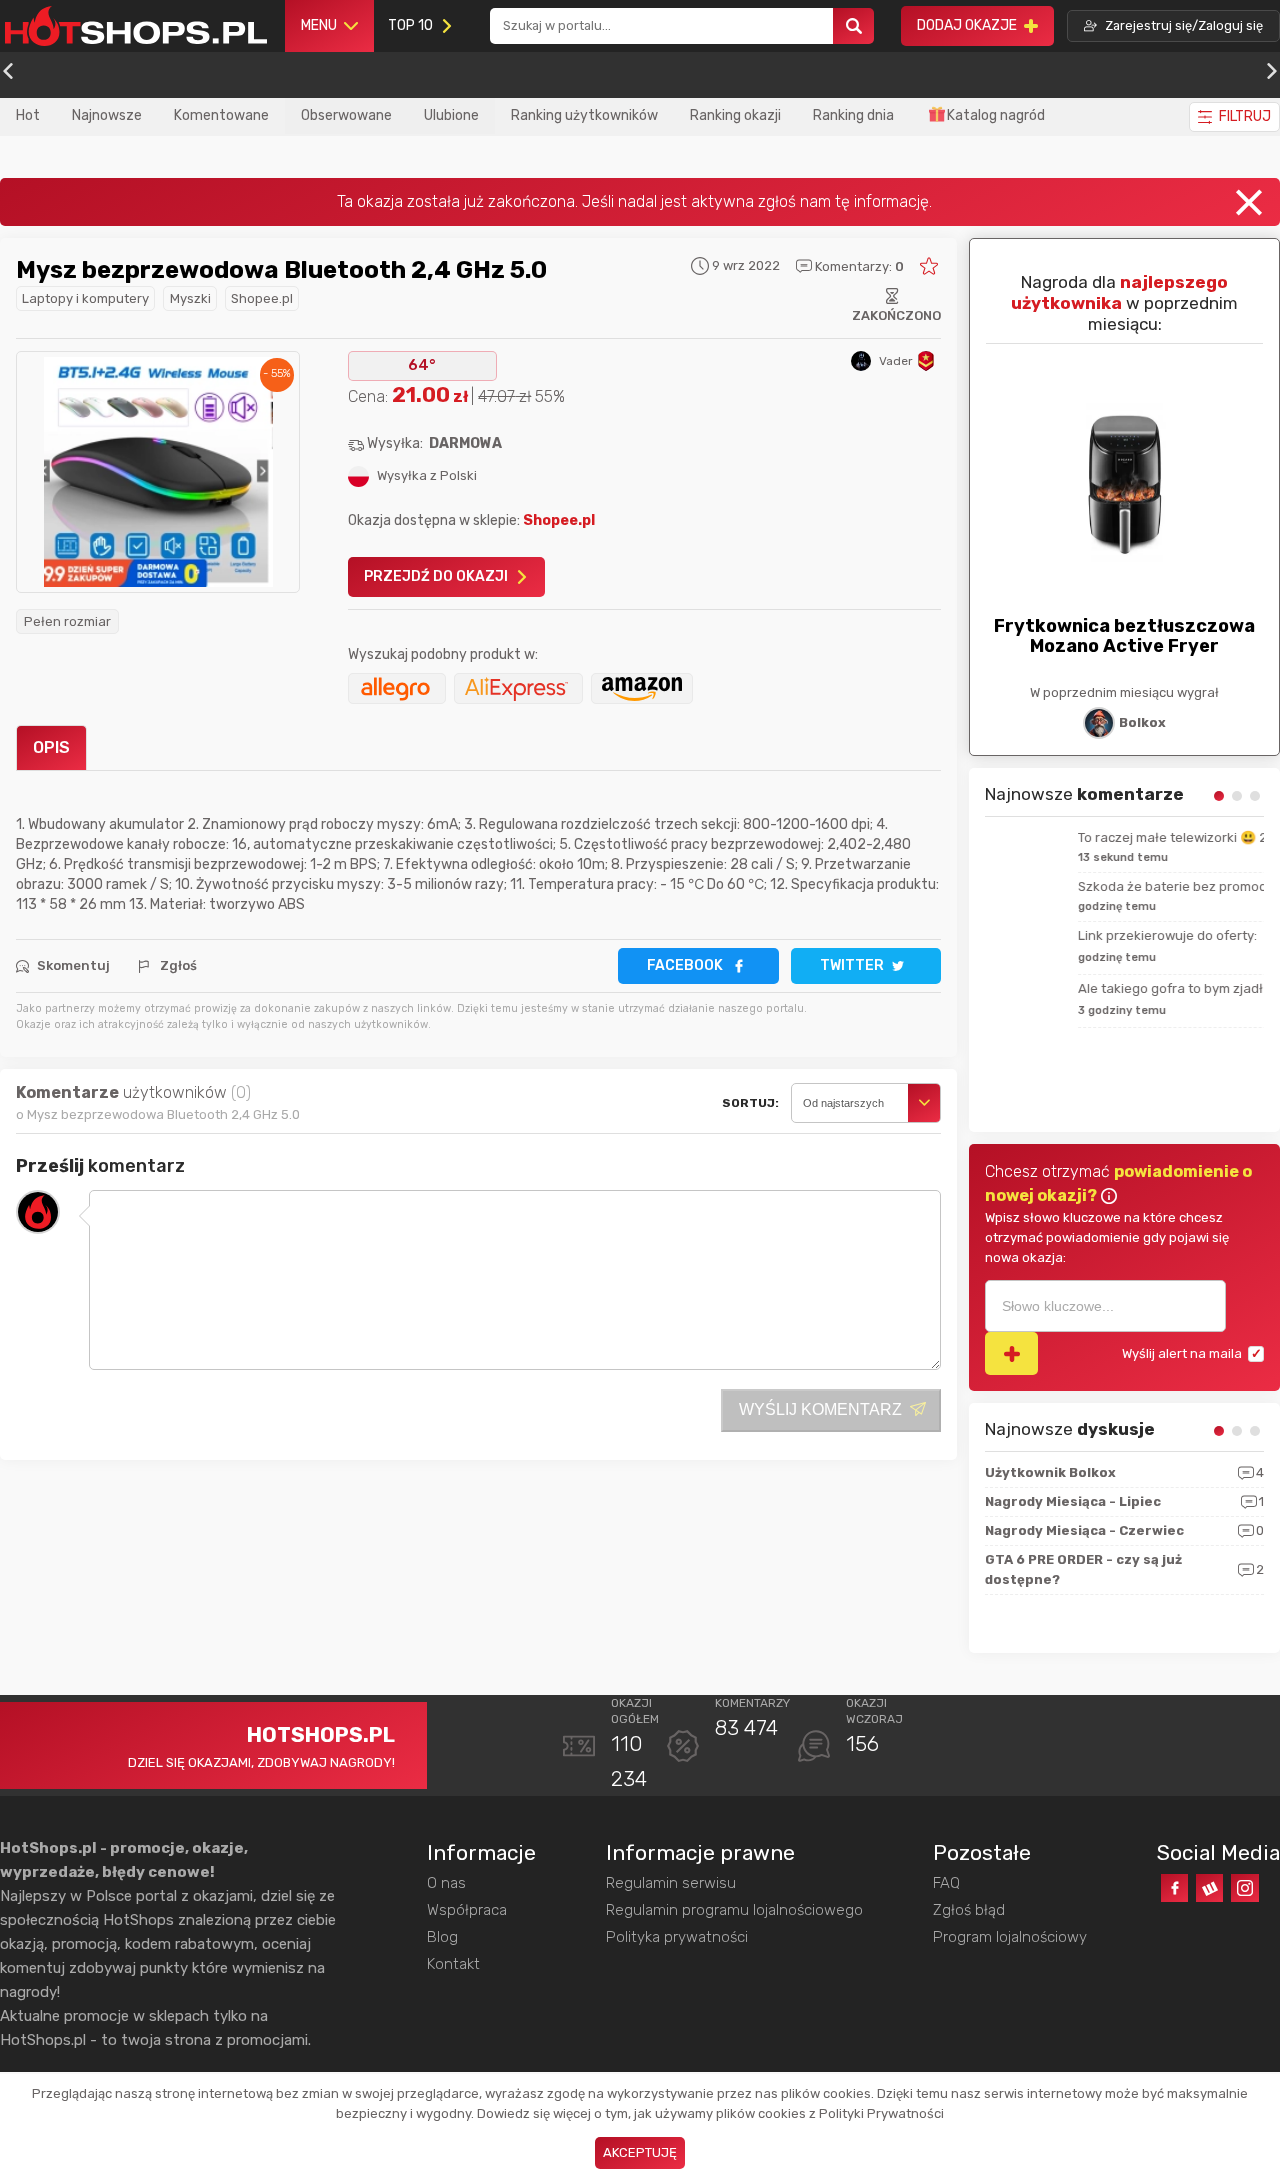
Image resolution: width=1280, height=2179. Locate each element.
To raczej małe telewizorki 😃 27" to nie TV (1114, 837)
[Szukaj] (854, 26)
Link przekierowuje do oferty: (1074, 935)
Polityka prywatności (677, 1937)
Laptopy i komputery (85, 298)
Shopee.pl (262, 298)
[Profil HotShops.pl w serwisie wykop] (1209, 1887)
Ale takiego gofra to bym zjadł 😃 (1087, 988)
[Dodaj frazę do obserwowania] (1011, 1353)
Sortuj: (750, 1103)
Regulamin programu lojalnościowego (734, 1910)
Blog (442, 1937)
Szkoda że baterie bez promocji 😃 (1091, 886)
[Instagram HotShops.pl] (1244, 1887)
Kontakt (453, 1964)
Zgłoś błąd (969, 1910)
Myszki (190, 298)
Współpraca (467, 1910)
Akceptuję (640, 2152)
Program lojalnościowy (1010, 1937)
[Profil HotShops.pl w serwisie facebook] (1174, 1887)
